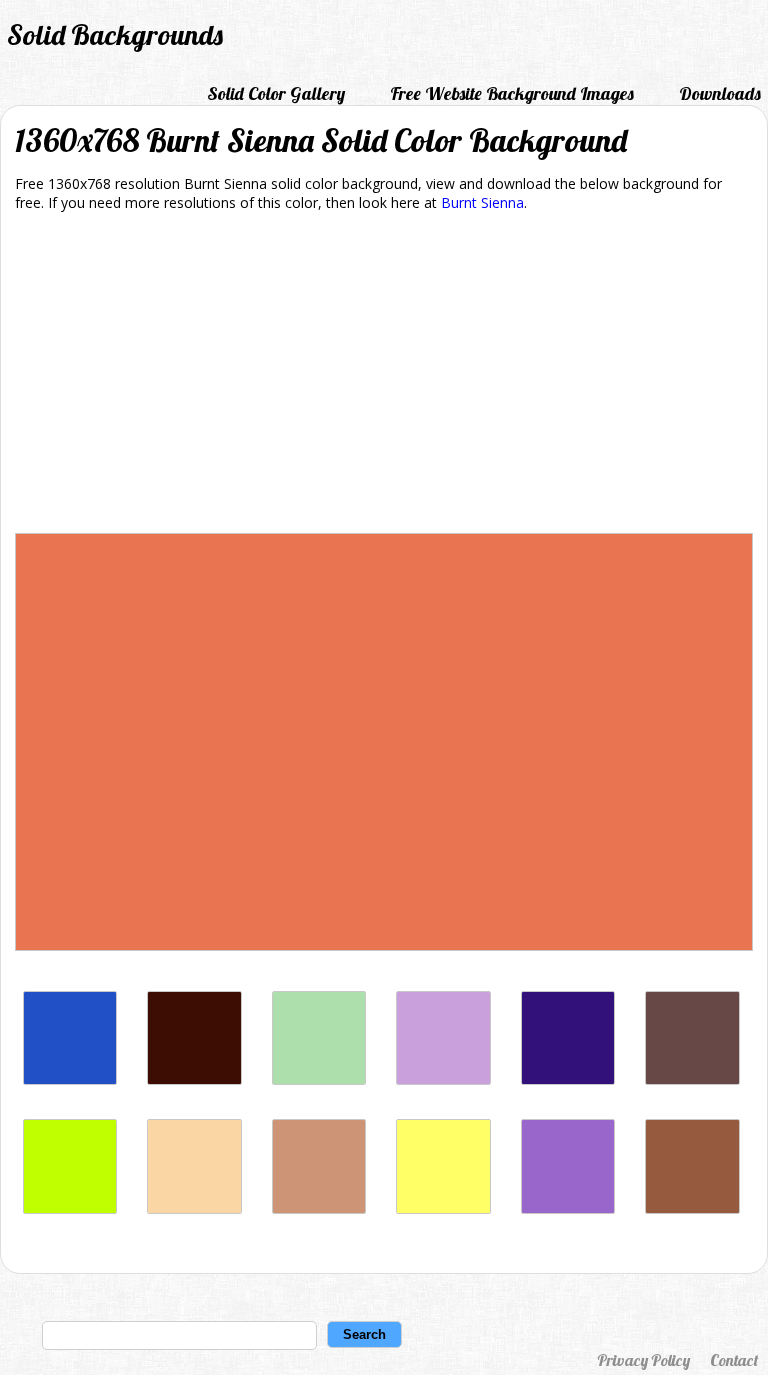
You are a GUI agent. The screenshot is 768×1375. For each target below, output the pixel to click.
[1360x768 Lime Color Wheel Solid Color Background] (70, 1208)
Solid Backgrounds (115, 34)
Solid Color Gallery (276, 93)
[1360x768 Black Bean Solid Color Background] (194, 1079)
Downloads (720, 93)
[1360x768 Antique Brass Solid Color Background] (319, 1208)
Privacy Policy (643, 1360)
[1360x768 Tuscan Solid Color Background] (194, 1208)
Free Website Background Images (512, 93)
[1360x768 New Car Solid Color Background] (70, 1079)
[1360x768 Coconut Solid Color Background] (692, 1208)
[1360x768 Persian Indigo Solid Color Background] (568, 1079)
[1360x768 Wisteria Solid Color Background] (443, 1079)
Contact (734, 1360)
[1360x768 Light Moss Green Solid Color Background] (319, 1079)
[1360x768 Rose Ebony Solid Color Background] (692, 1079)
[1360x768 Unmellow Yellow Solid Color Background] (443, 1208)
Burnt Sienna (482, 202)
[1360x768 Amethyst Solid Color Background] (568, 1208)
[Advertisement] (384, 376)
